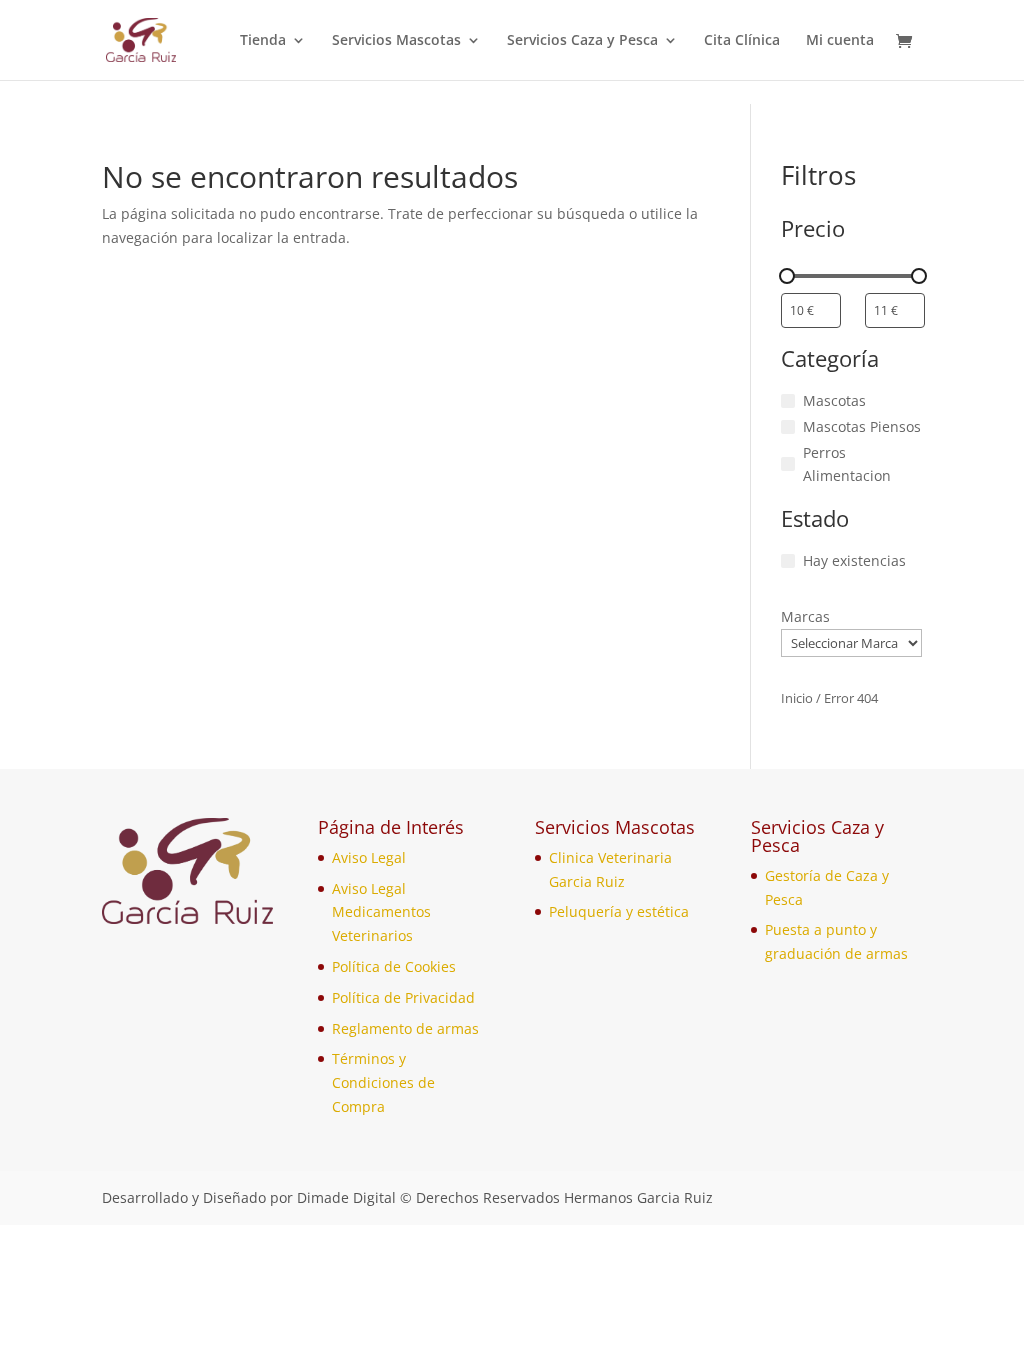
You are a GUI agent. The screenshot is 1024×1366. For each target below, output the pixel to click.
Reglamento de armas (405, 1028)
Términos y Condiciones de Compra (383, 1082)
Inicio (797, 698)
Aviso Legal (369, 857)
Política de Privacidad (403, 997)
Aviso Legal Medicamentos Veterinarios (381, 912)
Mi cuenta (840, 41)
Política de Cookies (394, 966)
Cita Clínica (742, 41)
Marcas (805, 616)
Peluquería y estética (619, 911)
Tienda (263, 41)
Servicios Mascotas (396, 41)
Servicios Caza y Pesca (582, 41)
